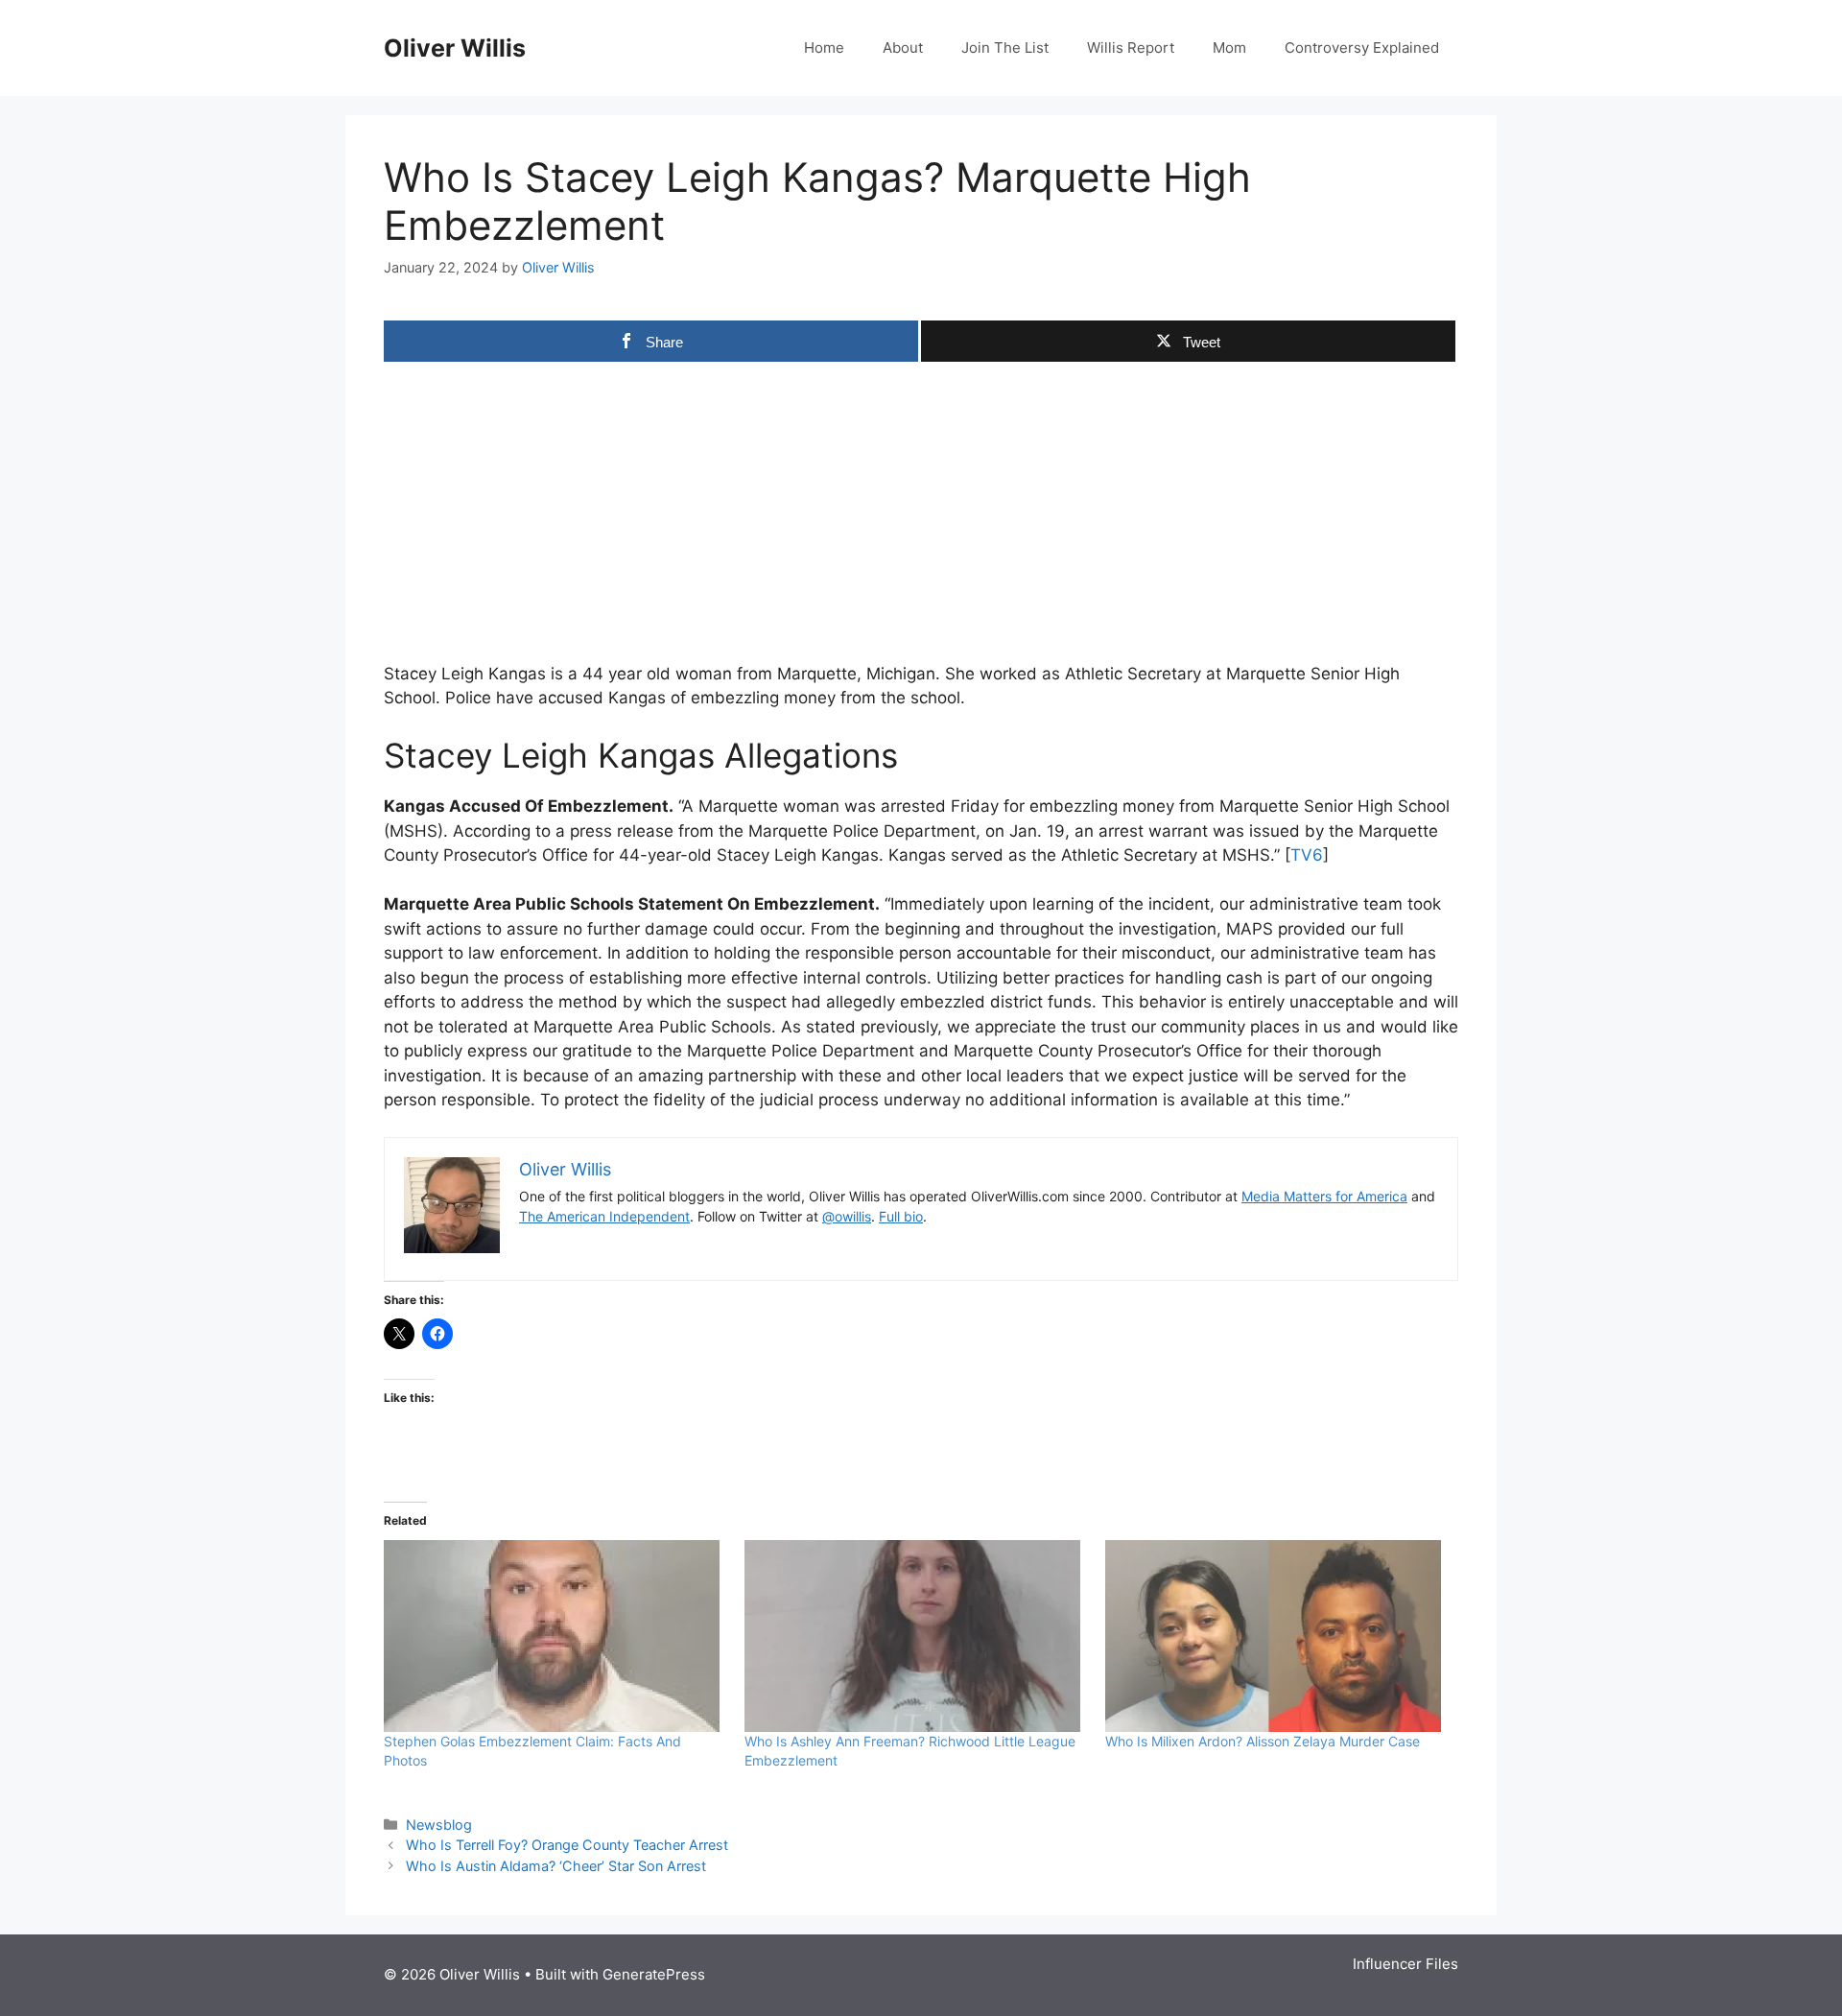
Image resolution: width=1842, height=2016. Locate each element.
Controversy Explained (1362, 47)
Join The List (1005, 47)
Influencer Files (1405, 1964)
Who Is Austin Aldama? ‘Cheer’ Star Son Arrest (556, 1866)
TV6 (1307, 855)
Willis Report (1131, 47)
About (903, 47)
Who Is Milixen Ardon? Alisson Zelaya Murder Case (1263, 1741)
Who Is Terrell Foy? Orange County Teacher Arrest (567, 1845)
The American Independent (604, 1216)
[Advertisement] (921, 509)
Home (824, 47)
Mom (1229, 47)
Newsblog (439, 1825)
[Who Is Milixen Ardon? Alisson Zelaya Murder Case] (1276, 1636)
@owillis (847, 1216)
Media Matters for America (1324, 1196)
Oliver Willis (455, 48)
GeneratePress (654, 1974)
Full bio (901, 1216)
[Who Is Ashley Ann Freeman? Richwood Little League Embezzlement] (915, 1636)
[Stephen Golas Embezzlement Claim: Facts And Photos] (555, 1636)
